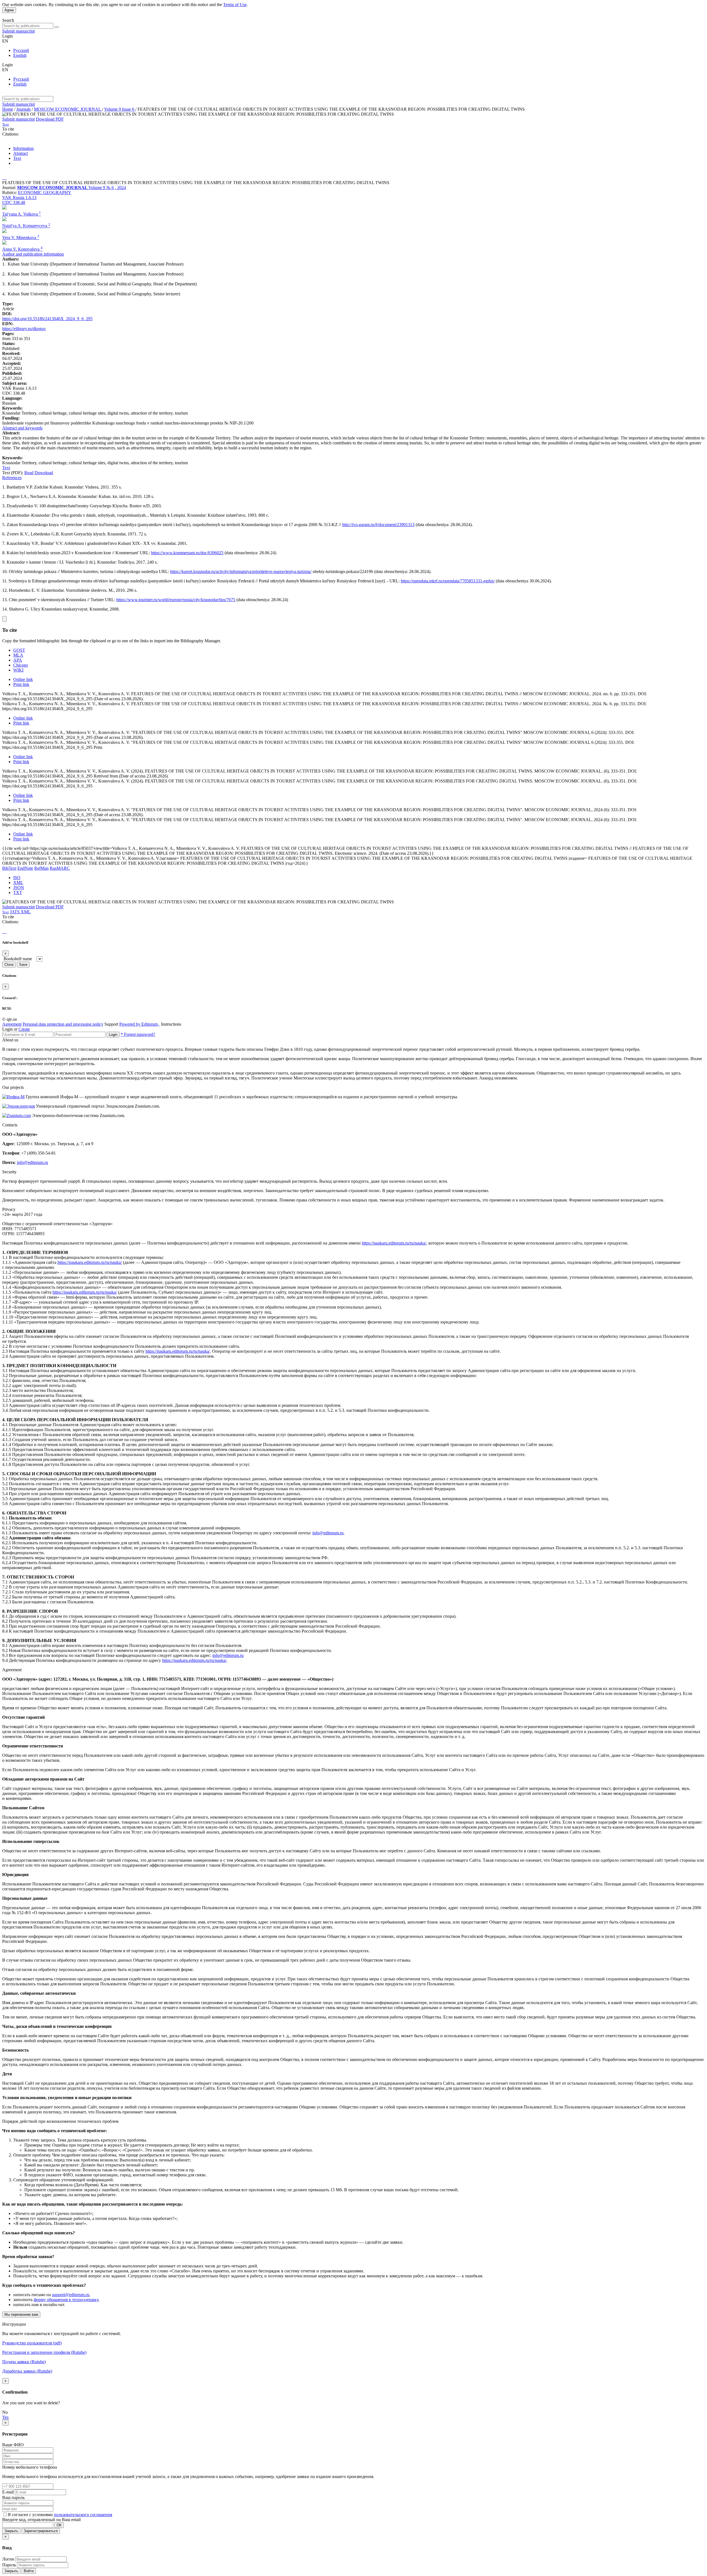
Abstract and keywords (22, 428)
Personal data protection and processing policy (63, 1024)
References (12, 478)
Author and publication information (33, 254)
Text (17, 158)
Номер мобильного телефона (30, 2467)
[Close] (4, 619)
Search (8, 20)
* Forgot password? (138, 1034)
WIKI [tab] (18, 670)
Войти (29, 2571)
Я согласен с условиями (31, 2515)
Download (44, 473)
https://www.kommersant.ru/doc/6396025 (187, 553)
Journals (23, 109)
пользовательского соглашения (83, 2515)
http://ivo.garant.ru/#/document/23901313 (378, 525)
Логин (8, 2559)
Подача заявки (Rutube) (24, 2362)
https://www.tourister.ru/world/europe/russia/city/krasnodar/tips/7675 (176, 600)
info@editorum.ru (32, 1162)
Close (9, 965)
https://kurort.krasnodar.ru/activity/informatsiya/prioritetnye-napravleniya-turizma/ (241, 571)
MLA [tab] (18, 655)
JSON (19, 888)
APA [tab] (18, 660)
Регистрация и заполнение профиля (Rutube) (44, 2352)
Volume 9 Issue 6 (120, 109)
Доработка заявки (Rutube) (27, 2371)
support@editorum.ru (71, 2295)
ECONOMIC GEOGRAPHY (45, 193)
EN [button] (5, 41)
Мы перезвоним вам (21, 2314)
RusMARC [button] (60, 868)
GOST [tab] (19, 650)
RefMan (41, 868)
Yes (5, 2417)
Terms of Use (235, 5)
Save (23, 965)
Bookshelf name (18, 959)
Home (8, 109)
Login (113, 1035)
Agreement (12, 1024)
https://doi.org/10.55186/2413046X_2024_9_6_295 (47, 319)
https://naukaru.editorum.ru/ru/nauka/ (394, 1243)
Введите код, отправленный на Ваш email (41, 2520)
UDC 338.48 (14, 202)
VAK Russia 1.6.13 (19, 197)
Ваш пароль (13, 2497)
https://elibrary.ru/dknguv (24, 329)
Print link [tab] (21, 684)
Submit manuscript (19, 31)
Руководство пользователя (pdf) (32, 2343)
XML (18, 883)
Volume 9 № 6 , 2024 (107, 188)
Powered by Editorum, (140, 1024)
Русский (21, 50)
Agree (9, 10)
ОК (59, 2525)
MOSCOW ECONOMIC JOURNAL (68, 109)
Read (29, 473)
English (20, 55)
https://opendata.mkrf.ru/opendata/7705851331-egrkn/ (448, 581)
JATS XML (20, 912)
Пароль (9, 2565)
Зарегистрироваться (41, 2531)
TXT (18, 892)
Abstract (21, 153)
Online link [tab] (23, 679)
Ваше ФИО (13, 2445)
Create (24, 1029)
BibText (9, 868)
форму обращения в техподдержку (66, 2300)
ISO (17, 878)
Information (23, 148)
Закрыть (11, 2531)
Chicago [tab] (21, 665)
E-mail (8, 2492)
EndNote (25, 868)
